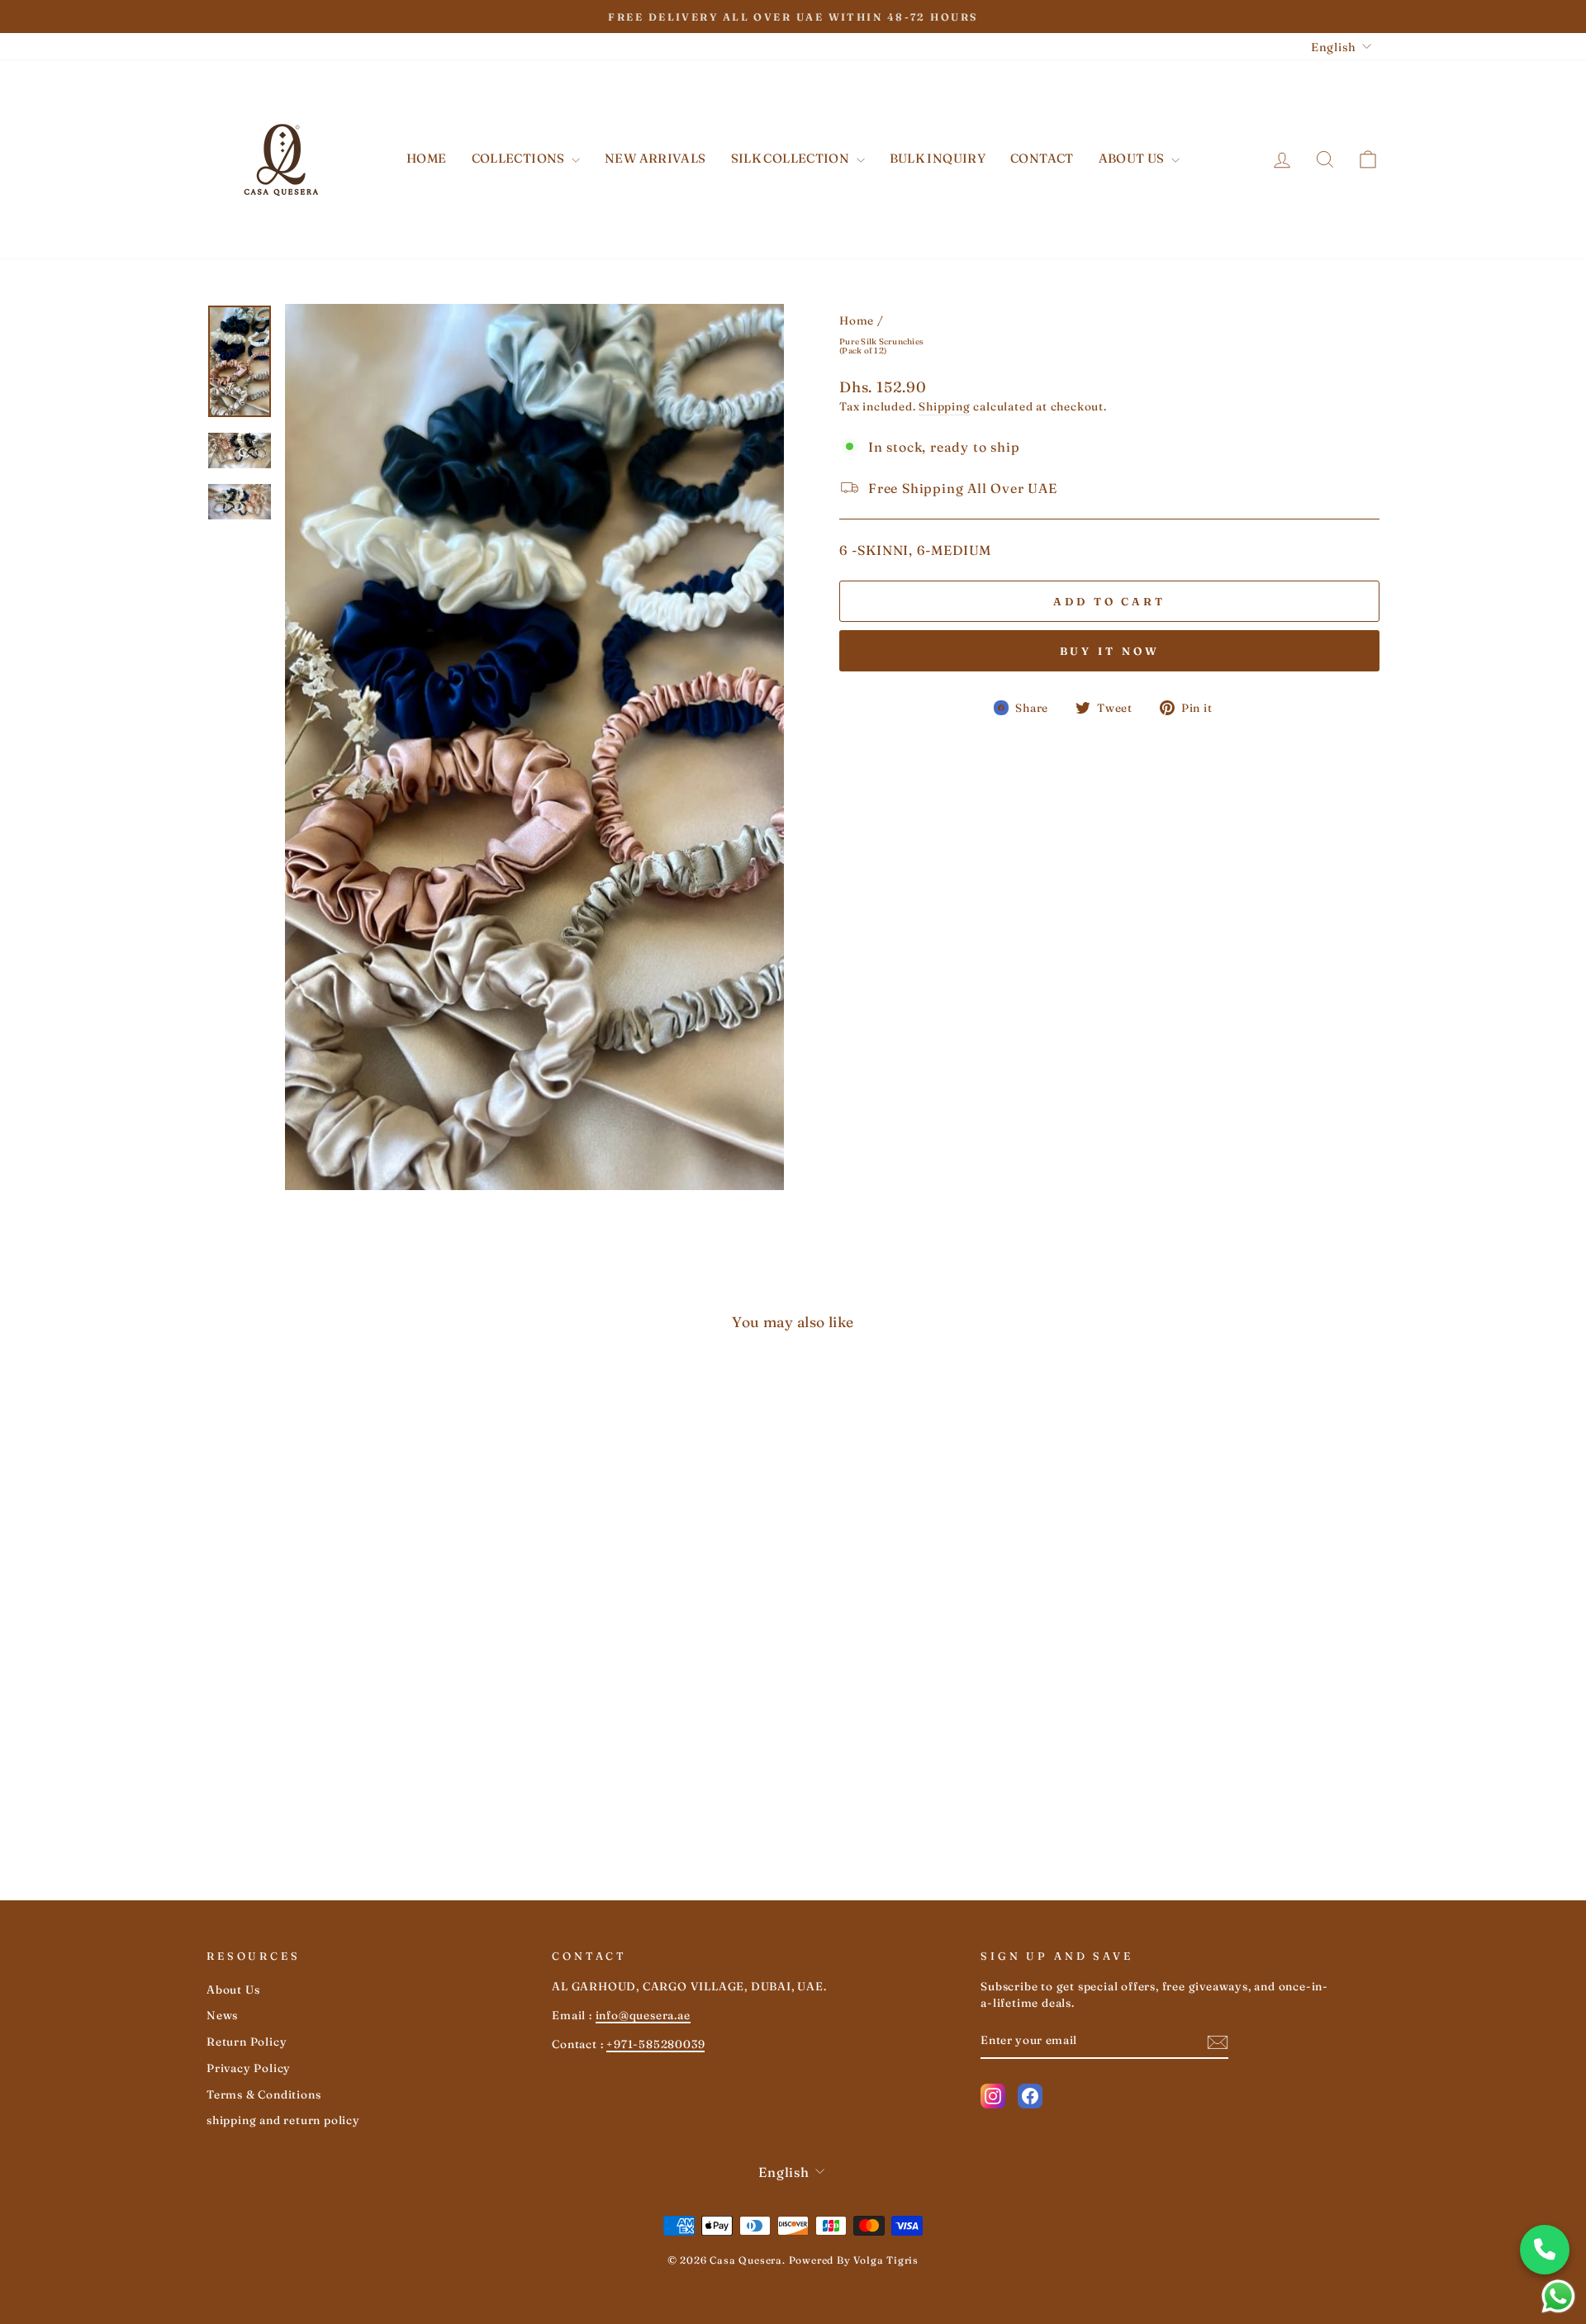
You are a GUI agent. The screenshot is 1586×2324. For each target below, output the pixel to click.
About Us (1133, 158)
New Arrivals (655, 158)
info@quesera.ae (643, 2015)
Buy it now (1110, 651)
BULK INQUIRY (938, 158)
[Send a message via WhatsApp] (1558, 2296)
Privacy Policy (249, 2068)
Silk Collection (792, 158)
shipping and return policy (283, 2120)
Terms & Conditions (264, 2094)
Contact (1042, 158)
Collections (520, 158)
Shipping (944, 406)
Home (427, 158)
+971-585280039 (655, 2044)
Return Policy (247, 2042)
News (222, 2015)
